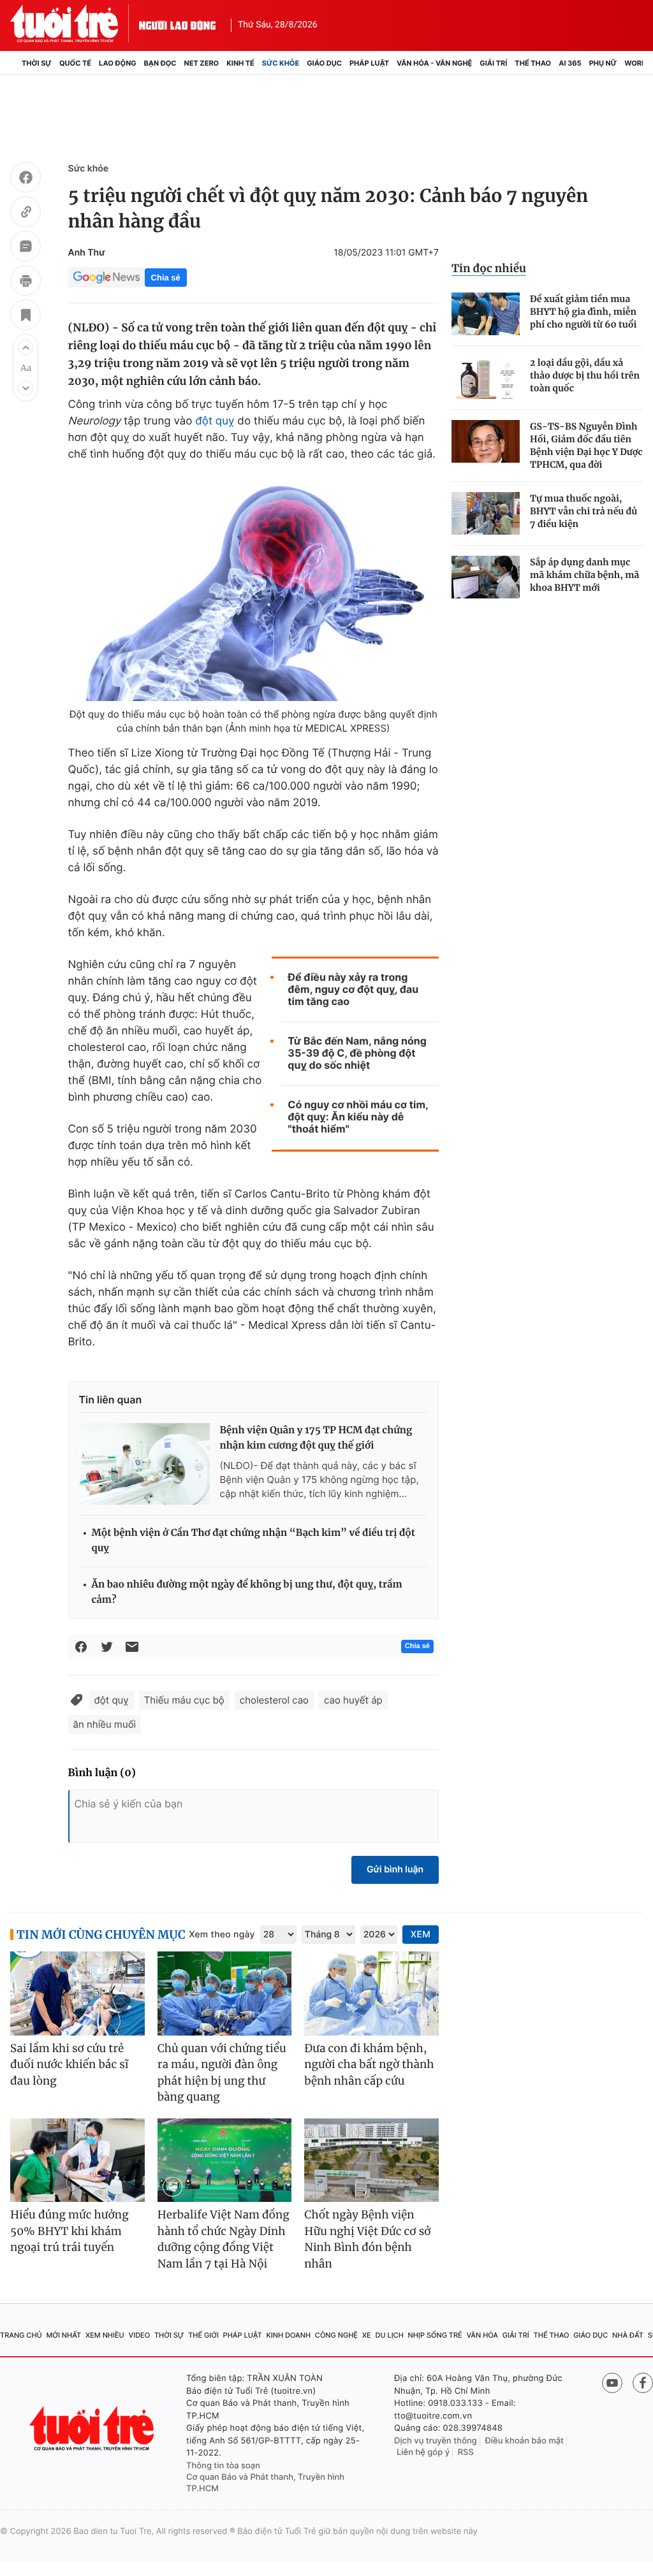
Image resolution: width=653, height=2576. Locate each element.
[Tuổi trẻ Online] (93, 2428)
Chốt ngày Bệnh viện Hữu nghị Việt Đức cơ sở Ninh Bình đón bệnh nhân (367, 2239)
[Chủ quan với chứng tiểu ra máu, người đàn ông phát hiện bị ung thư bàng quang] (225, 1994)
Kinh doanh (288, 2335)
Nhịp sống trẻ (435, 2335)
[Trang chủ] (14, 63)
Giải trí (493, 63)
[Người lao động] (177, 24)
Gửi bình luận (395, 1870)
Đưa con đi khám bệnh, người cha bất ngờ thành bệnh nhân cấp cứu (369, 2065)
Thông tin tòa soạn (223, 2466)
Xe (367, 2335)
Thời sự (37, 63)
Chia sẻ (166, 278)
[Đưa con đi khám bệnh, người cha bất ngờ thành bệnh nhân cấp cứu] (371, 1994)
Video (139, 2335)
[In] (26, 282)
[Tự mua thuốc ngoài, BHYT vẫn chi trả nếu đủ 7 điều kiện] (486, 513)
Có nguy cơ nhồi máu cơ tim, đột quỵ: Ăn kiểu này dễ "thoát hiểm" (358, 1117)
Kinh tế (240, 63)
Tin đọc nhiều (489, 268)
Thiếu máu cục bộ (184, 1700)
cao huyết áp (353, 1700)
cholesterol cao (274, 1700)
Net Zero (202, 63)
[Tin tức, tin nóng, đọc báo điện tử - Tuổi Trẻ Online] (75, 24)
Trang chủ (21, 2335)
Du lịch (389, 2335)
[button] (26, 347)
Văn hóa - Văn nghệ (434, 63)
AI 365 (570, 63)
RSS (466, 2452)
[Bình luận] (26, 248)
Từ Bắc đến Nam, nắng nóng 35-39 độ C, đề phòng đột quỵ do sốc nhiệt (357, 1053)
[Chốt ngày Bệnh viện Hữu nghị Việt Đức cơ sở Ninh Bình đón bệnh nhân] (371, 2160)
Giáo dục (324, 63)
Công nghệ (336, 2335)
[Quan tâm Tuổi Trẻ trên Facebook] (643, 2383)
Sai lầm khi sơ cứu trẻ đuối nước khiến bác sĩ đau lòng (70, 2065)
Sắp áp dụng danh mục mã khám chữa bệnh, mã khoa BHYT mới (584, 575)
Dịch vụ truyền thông (436, 2441)
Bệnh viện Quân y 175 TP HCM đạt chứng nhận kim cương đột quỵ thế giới (316, 1438)
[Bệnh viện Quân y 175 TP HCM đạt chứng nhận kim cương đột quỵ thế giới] (144, 1464)
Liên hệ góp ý (423, 2452)
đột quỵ (215, 421)
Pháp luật (369, 63)
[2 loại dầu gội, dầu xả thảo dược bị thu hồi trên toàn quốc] (486, 378)
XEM (421, 1935)
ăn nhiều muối (105, 1724)
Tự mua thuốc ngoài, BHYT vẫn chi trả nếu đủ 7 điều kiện (583, 511)
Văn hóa (482, 2335)
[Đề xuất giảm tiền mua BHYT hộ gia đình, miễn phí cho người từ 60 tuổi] (486, 314)
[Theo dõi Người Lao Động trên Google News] (106, 277)
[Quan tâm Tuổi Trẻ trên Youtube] (612, 2383)
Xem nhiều (105, 2335)
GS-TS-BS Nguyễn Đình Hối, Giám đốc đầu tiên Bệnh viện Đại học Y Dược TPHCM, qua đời (586, 445)
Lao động (118, 63)
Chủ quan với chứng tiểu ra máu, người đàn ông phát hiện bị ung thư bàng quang (222, 2073)
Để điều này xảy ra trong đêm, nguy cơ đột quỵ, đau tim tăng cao (353, 989)
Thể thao (533, 63)
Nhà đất (628, 2335)
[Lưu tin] (26, 317)
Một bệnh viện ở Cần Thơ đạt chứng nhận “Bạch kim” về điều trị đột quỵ (253, 1541)
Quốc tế (75, 63)
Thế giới (203, 2335)
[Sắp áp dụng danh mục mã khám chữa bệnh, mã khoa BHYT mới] (486, 577)
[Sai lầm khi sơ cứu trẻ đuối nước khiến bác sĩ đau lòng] (77, 1994)
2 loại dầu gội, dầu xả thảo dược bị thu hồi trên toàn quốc (585, 375)
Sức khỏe (281, 63)
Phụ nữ (603, 63)
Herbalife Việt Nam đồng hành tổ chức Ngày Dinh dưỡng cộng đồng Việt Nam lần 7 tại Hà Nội (224, 2239)
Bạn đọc (160, 63)
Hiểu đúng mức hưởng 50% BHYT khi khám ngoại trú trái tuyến (70, 2231)
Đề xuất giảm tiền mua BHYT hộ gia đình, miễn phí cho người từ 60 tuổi (583, 312)
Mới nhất (63, 2335)
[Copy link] (26, 213)
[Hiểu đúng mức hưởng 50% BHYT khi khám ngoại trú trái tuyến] (77, 2160)
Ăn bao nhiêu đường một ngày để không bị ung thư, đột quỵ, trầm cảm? (247, 1592)
